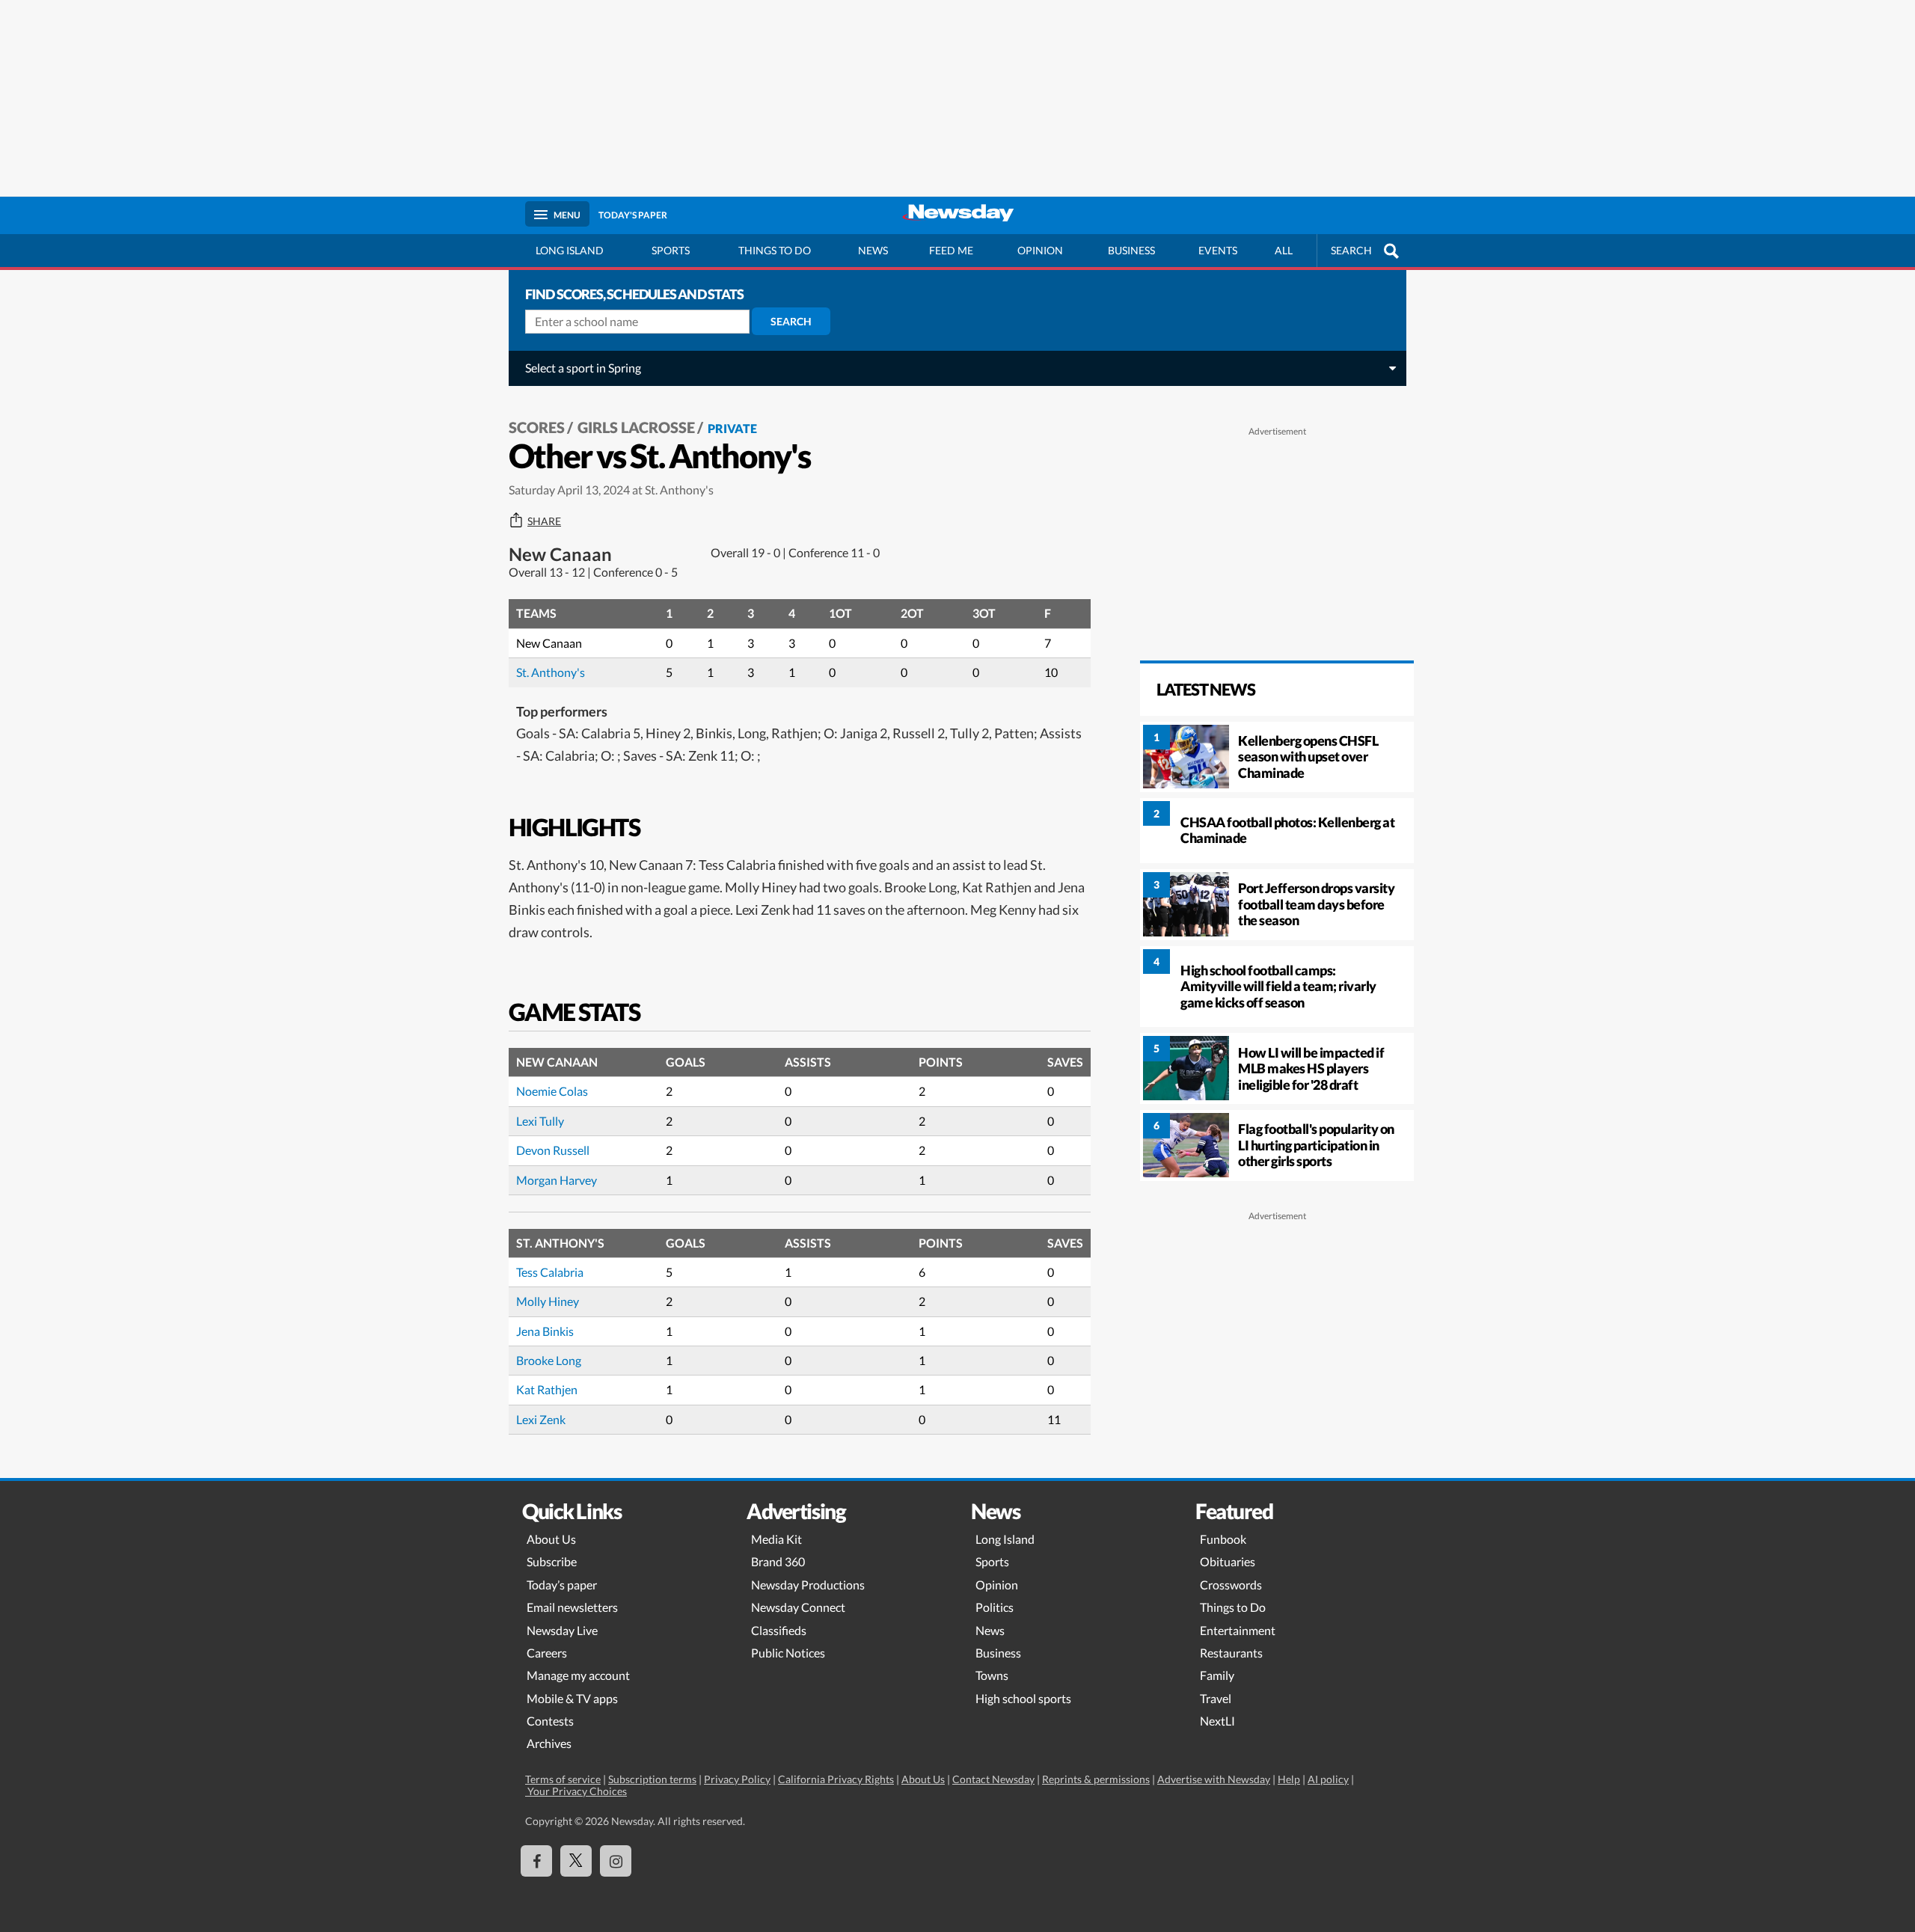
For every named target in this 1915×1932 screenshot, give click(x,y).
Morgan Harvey (557, 1180)
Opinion (1040, 250)
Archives (549, 1743)
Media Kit (776, 1539)
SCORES (537, 427)
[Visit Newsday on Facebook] (536, 1861)
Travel (1216, 1698)
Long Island (570, 250)
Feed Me (951, 250)
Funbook (1223, 1539)
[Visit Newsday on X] (576, 1861)
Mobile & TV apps (572, 1698)
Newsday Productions (808, 1585)
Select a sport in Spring (583, 368)
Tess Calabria (550, 1272)
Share (544, 521)
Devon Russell (553, 1150)
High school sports (1023, 1698)
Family (1217, 1675)
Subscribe (552, 1561)
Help (1289, 1779)
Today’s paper (562, 1585)
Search (791, 321)
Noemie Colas (552, 1091)
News (873, 250)
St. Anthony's (551, 672)
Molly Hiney (548, 1301)
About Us (551, 1539)
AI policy (1328, 1779)
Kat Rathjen (547, 1389)
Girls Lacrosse (636, 427)
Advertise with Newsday (1214, 1779)
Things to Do (1233, 1607)
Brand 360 (778, 1561)
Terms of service (563, 1779)
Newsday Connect (798, 1607)
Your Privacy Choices (576, 1791)
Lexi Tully (540, 1121)
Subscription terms (652, 1779)
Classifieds (779, 1630)
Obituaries (1228, 1561)
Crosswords (1231, 1585)
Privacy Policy (737, 1779)
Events (1218, 250)
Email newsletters (572, 1607)
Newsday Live (562, 1630)
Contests (550, 1721)
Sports (671, 250)
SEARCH (1351, 250)
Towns (992, 1675)
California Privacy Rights (836, 1779)
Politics (995, 1607)
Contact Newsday (993, 1779)
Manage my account (578, 1675)
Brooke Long (549, 1360)
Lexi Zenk (541, 1419)
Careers (547, 1653)
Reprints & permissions (1096, 1779)
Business (1131, 250)
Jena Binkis (545, 1331)
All (1284, 250)
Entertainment (1238, 1630)
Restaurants (1231, 1653)
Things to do (775, 250)
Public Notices (788, 1653)
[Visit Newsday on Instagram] (616, 1861)
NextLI (1217, 1721)
